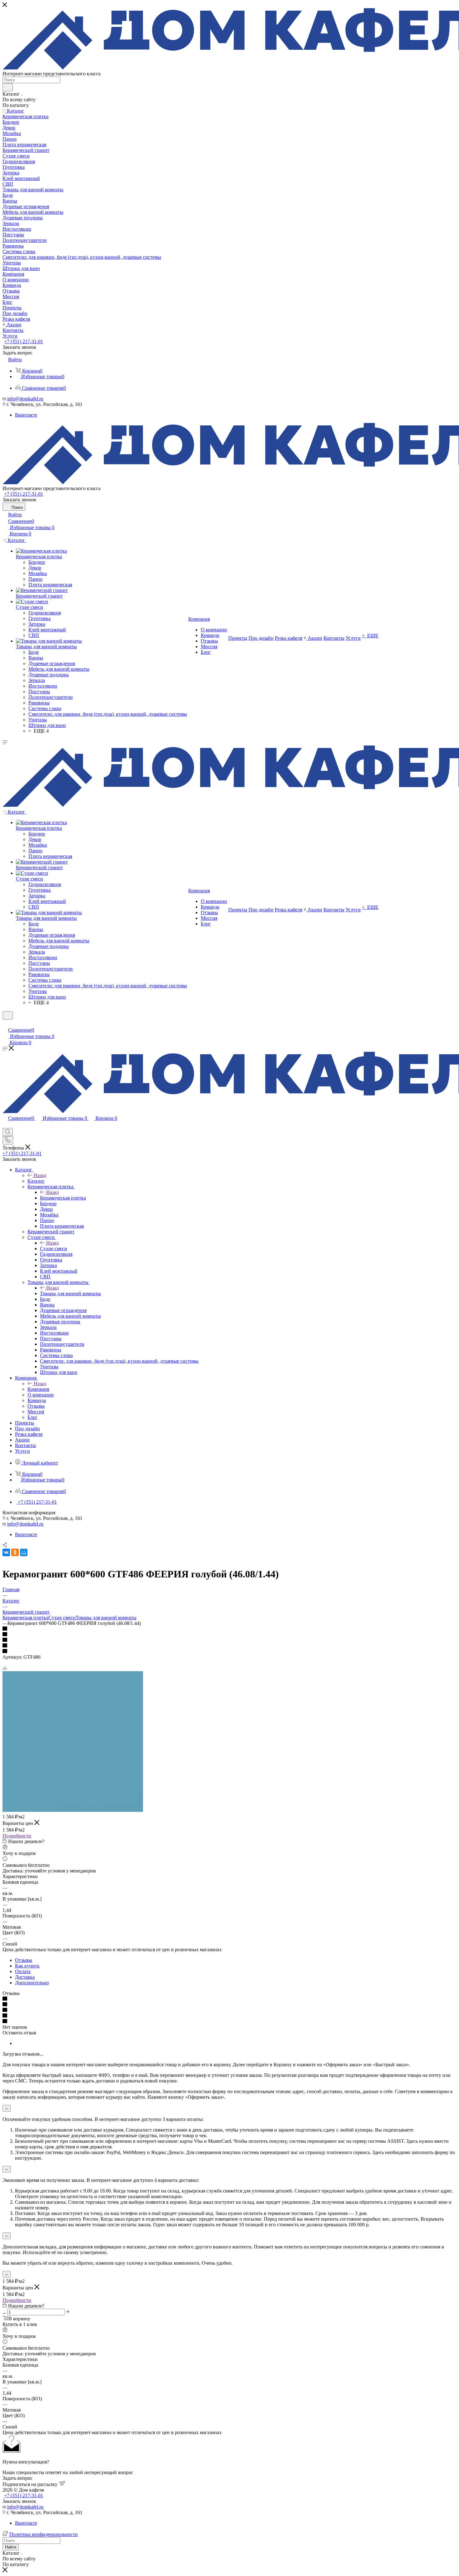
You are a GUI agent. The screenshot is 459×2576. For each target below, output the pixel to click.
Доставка (25, 1977)
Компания (38, 1389)
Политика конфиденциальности (44, 2534)
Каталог (36, 1181)
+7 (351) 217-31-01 (24, 341)
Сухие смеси (54, 1248)
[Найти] (8, 87)
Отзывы (24, 1960)
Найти (11, 2547)
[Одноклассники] (15, 1552)
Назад (40, 1175)
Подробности (17, 1836)
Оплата (23, 1971)
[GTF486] (73, 1810)
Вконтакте (26, 415)
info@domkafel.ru (25, 399)
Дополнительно (32, 1983)
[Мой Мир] (24, 1552)
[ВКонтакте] (6, 1552)
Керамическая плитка (63, 1198)
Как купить (27, 1966)
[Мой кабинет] (5, 1023)
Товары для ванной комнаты (70, 1293)
